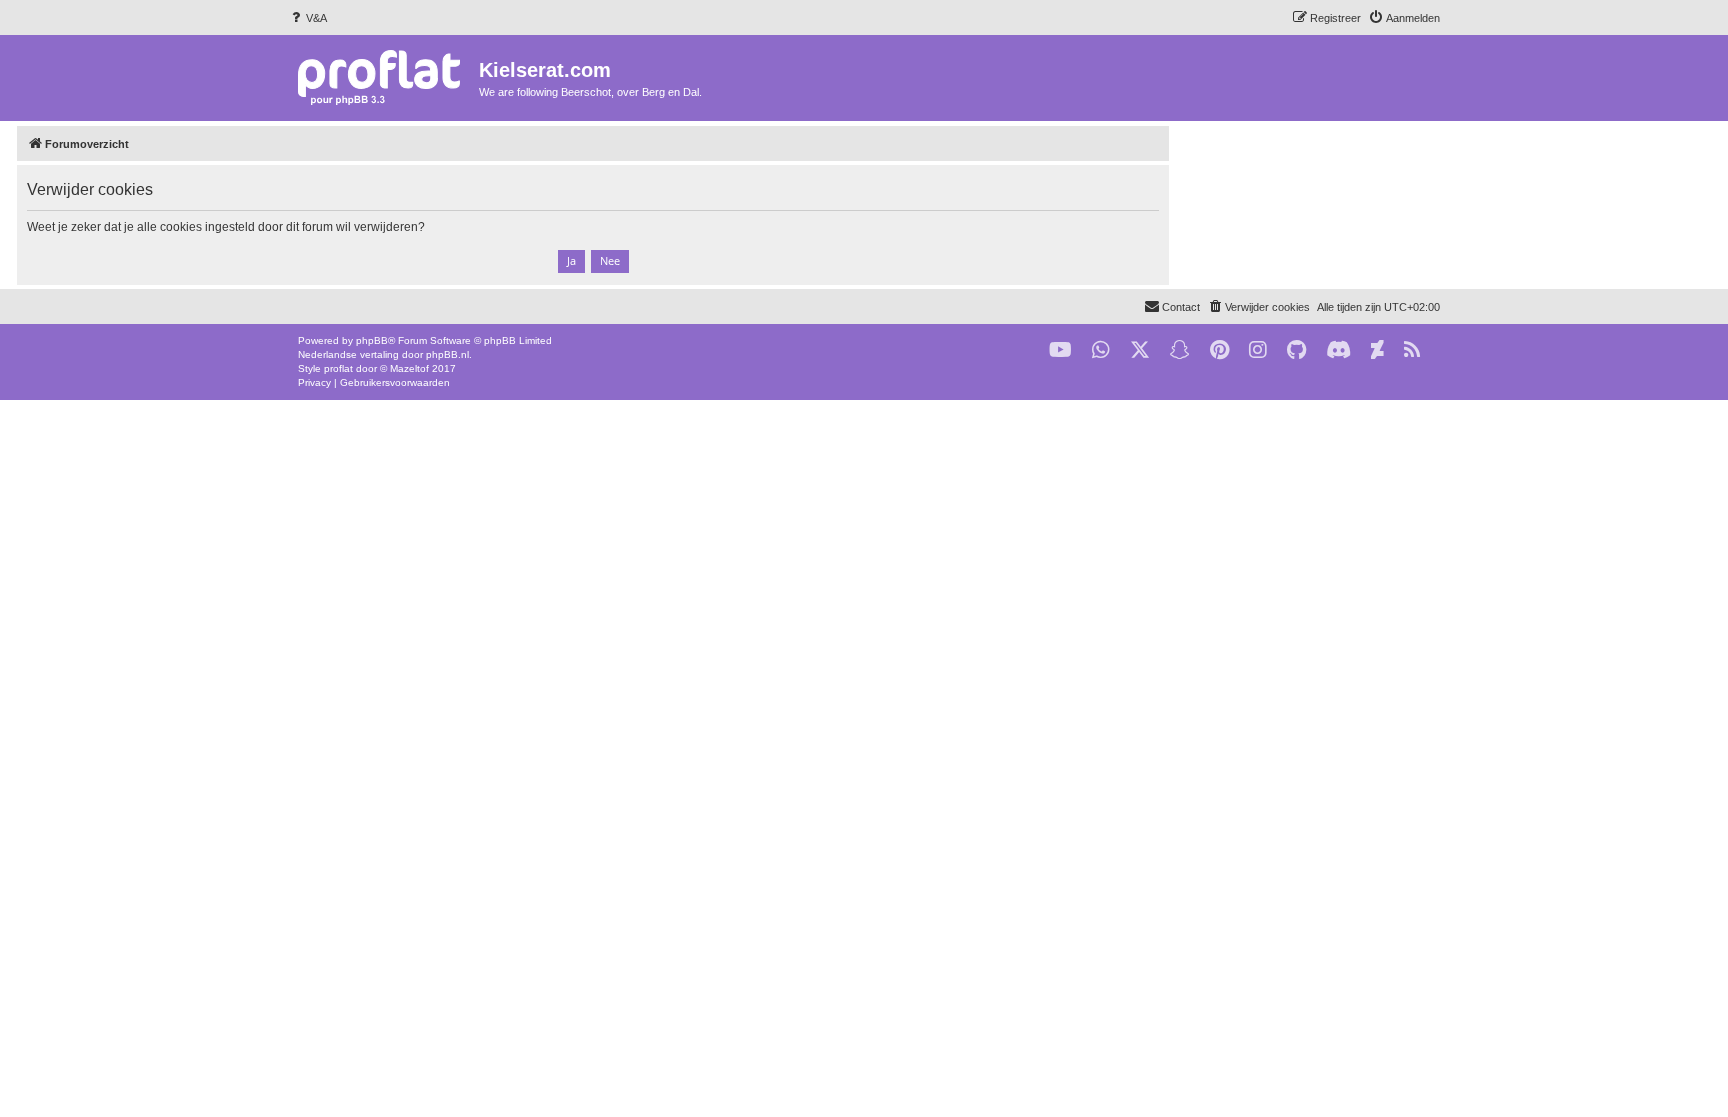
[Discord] (1338, 350)
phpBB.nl (447, 354)
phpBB (372, 340)
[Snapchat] (1180, 350)
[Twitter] (1140, 350)
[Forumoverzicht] (383, 76)
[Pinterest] (1219, 350)
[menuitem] (307, 18)
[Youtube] (1060, 350)
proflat (338, 368)
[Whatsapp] (1101, 350)
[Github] (1296, 350)
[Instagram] (1258, 350)
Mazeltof (409, 368)
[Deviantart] (1377, 350)
